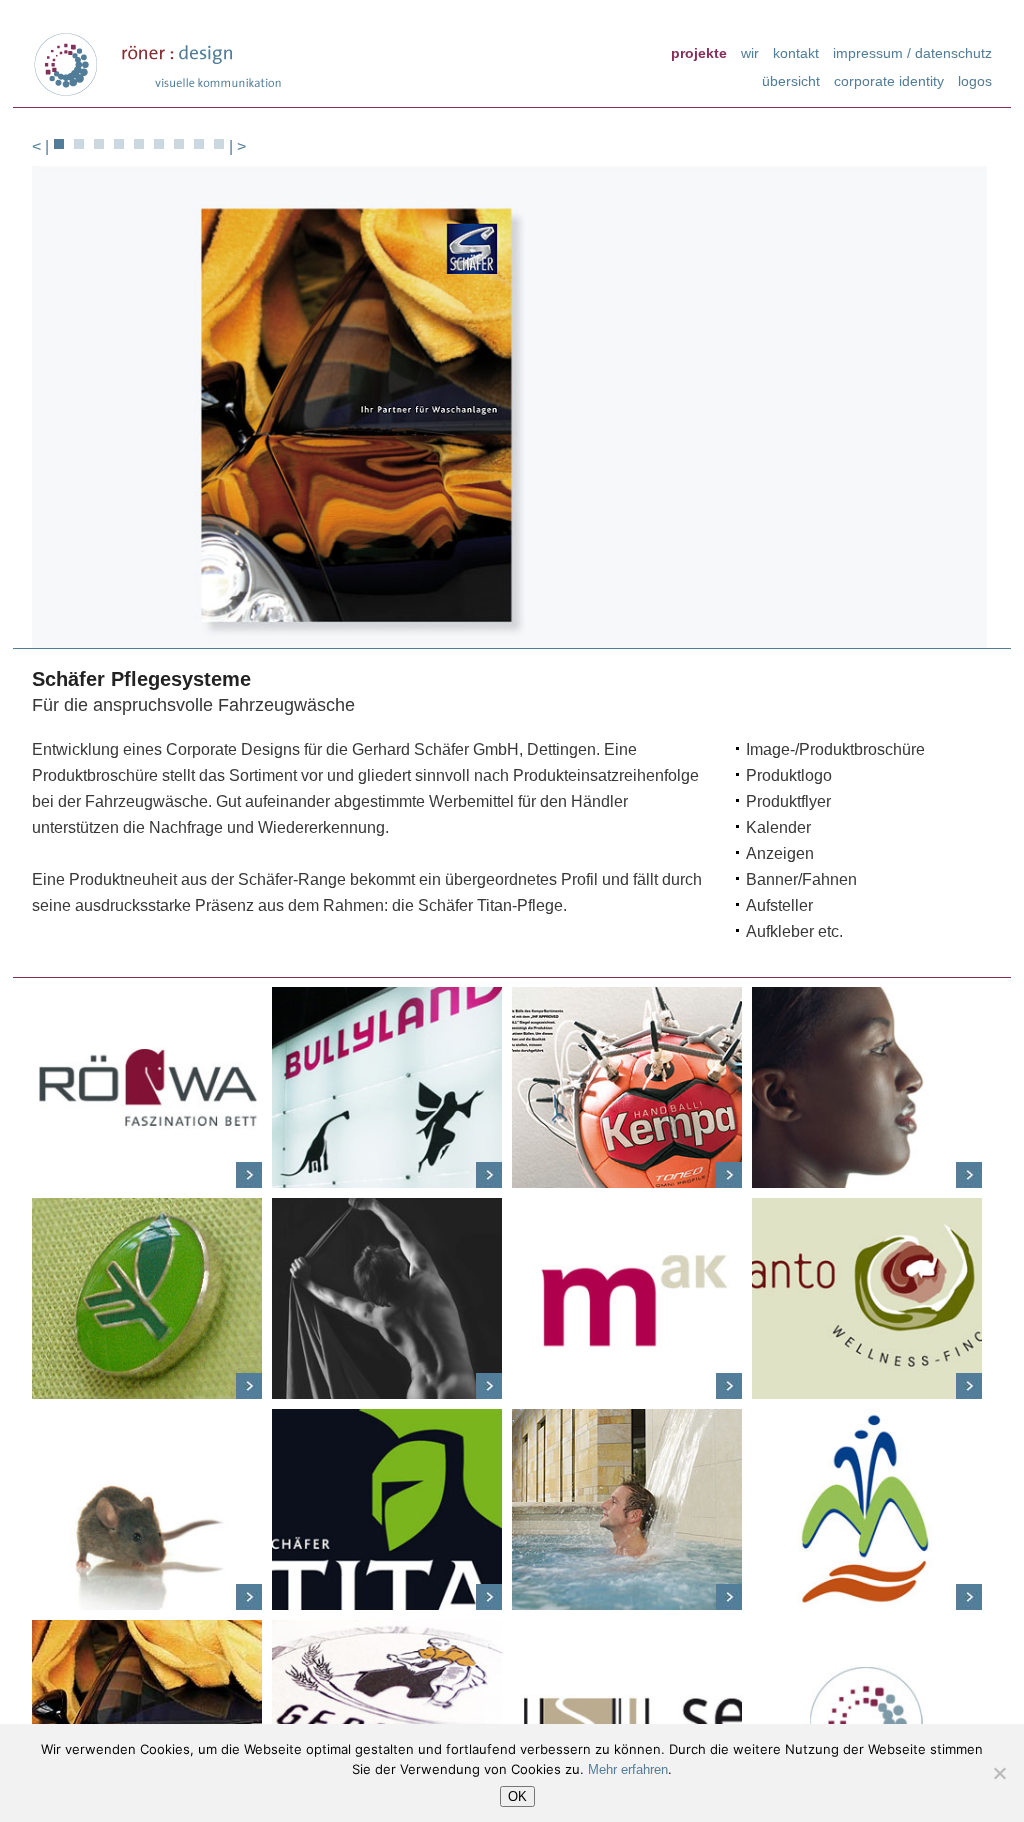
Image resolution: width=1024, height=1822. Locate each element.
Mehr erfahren (628, 1769)
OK (517, 1796)
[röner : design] (157, 64)
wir (750, 52)
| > (237, 146)
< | (40, 146)
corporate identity (889, 80)
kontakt (796, 52)
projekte (699, 52)
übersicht (791, 80)
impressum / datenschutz (912, 52)
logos (975, 80)
